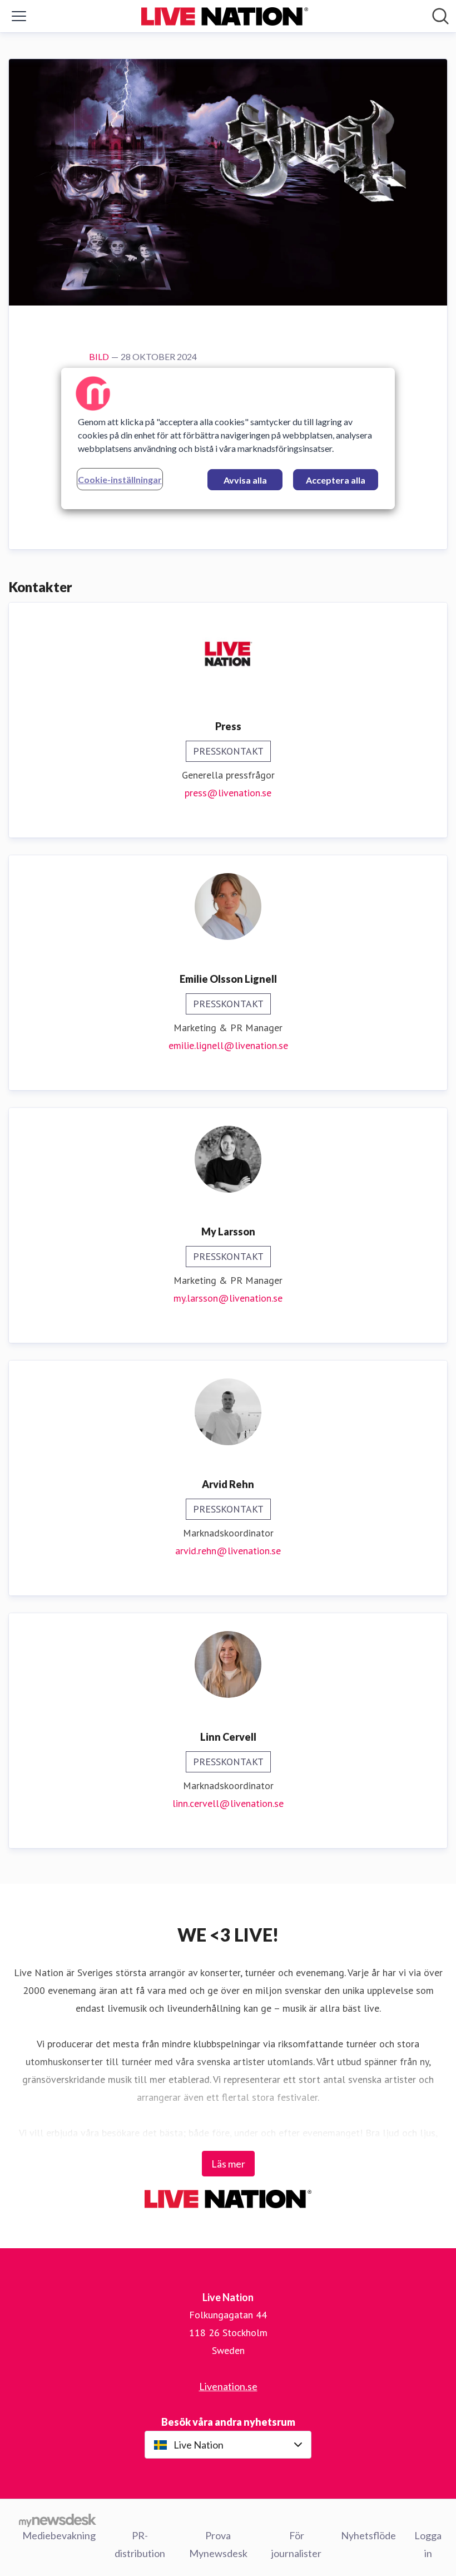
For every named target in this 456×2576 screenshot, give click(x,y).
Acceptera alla (336, 480)
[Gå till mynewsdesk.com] (58, 2520)
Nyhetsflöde (368, 2535)
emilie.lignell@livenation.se (228, 1045)
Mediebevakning (59, 2535)
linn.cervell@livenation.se (228, 1803)
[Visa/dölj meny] (19, 16)
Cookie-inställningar (120, 479)
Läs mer (228, 2164)
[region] (228, 439)
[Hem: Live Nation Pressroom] (225, 16)
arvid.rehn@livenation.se (228, 1551)
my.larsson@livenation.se (228, 1298)
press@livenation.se (228, 793)
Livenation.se (228, 2386)
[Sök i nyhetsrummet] (440, 16)
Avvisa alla (245, 480)
